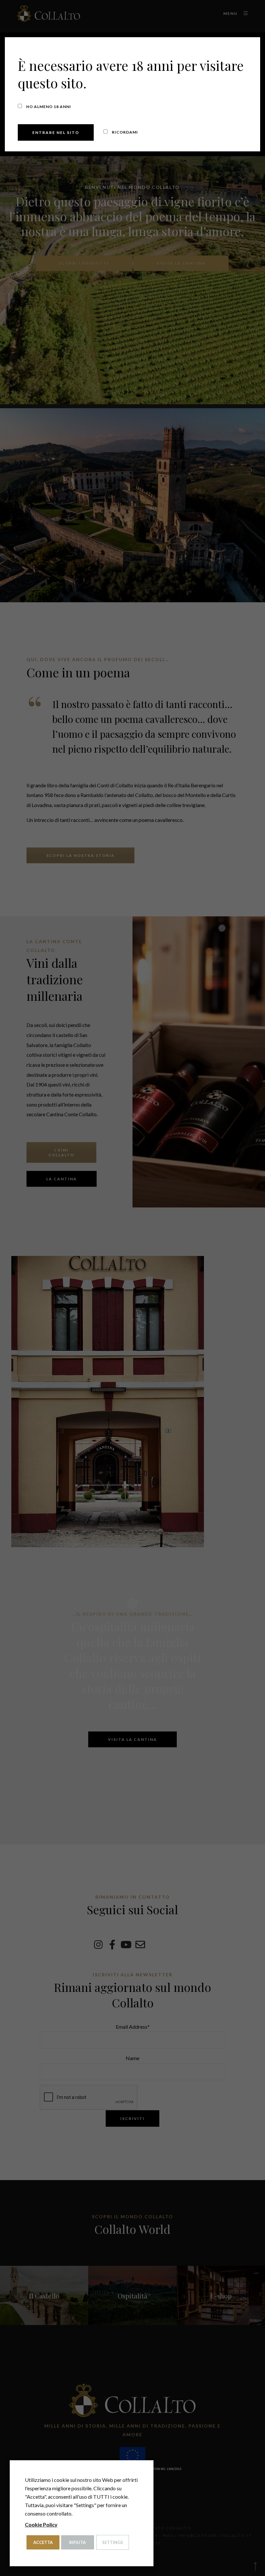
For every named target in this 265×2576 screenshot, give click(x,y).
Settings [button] (113, 2542)
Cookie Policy (41, 2524)
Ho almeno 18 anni (48, 107)
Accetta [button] (43, 2542)
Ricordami (124, 132)
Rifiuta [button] (77, 2542)
